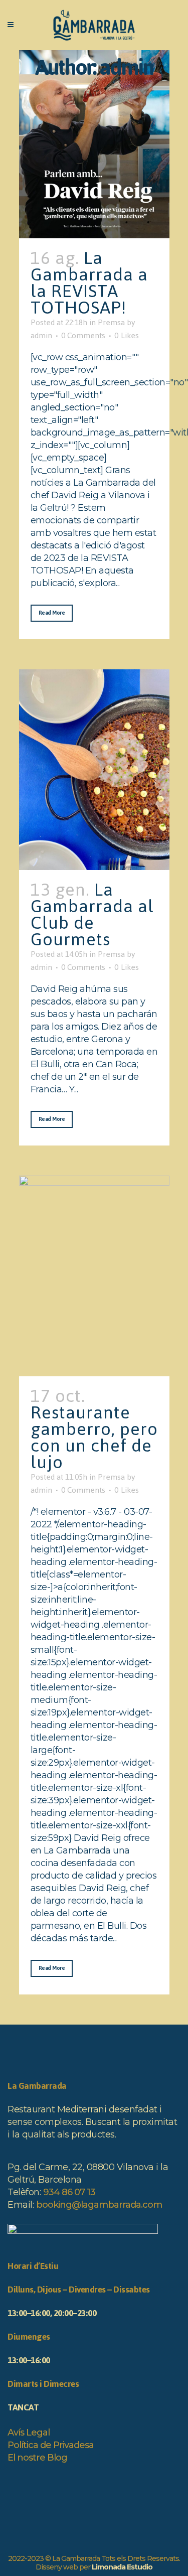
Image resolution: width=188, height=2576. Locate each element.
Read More (52, 613)
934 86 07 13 (69, 2192)
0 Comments (83, 335)
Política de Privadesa (51, 2445)
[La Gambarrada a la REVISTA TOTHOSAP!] (94, 144)
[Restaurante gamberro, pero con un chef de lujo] (94, 1276)
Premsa (111, 322)
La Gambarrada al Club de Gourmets (92, 914)
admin (41, 335)
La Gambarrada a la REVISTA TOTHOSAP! (89, 283)
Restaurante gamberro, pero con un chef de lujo (94, 1437)
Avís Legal (29, 2432)
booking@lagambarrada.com (99, 2205)
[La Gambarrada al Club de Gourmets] (94, 770)
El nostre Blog (37, 2458)
